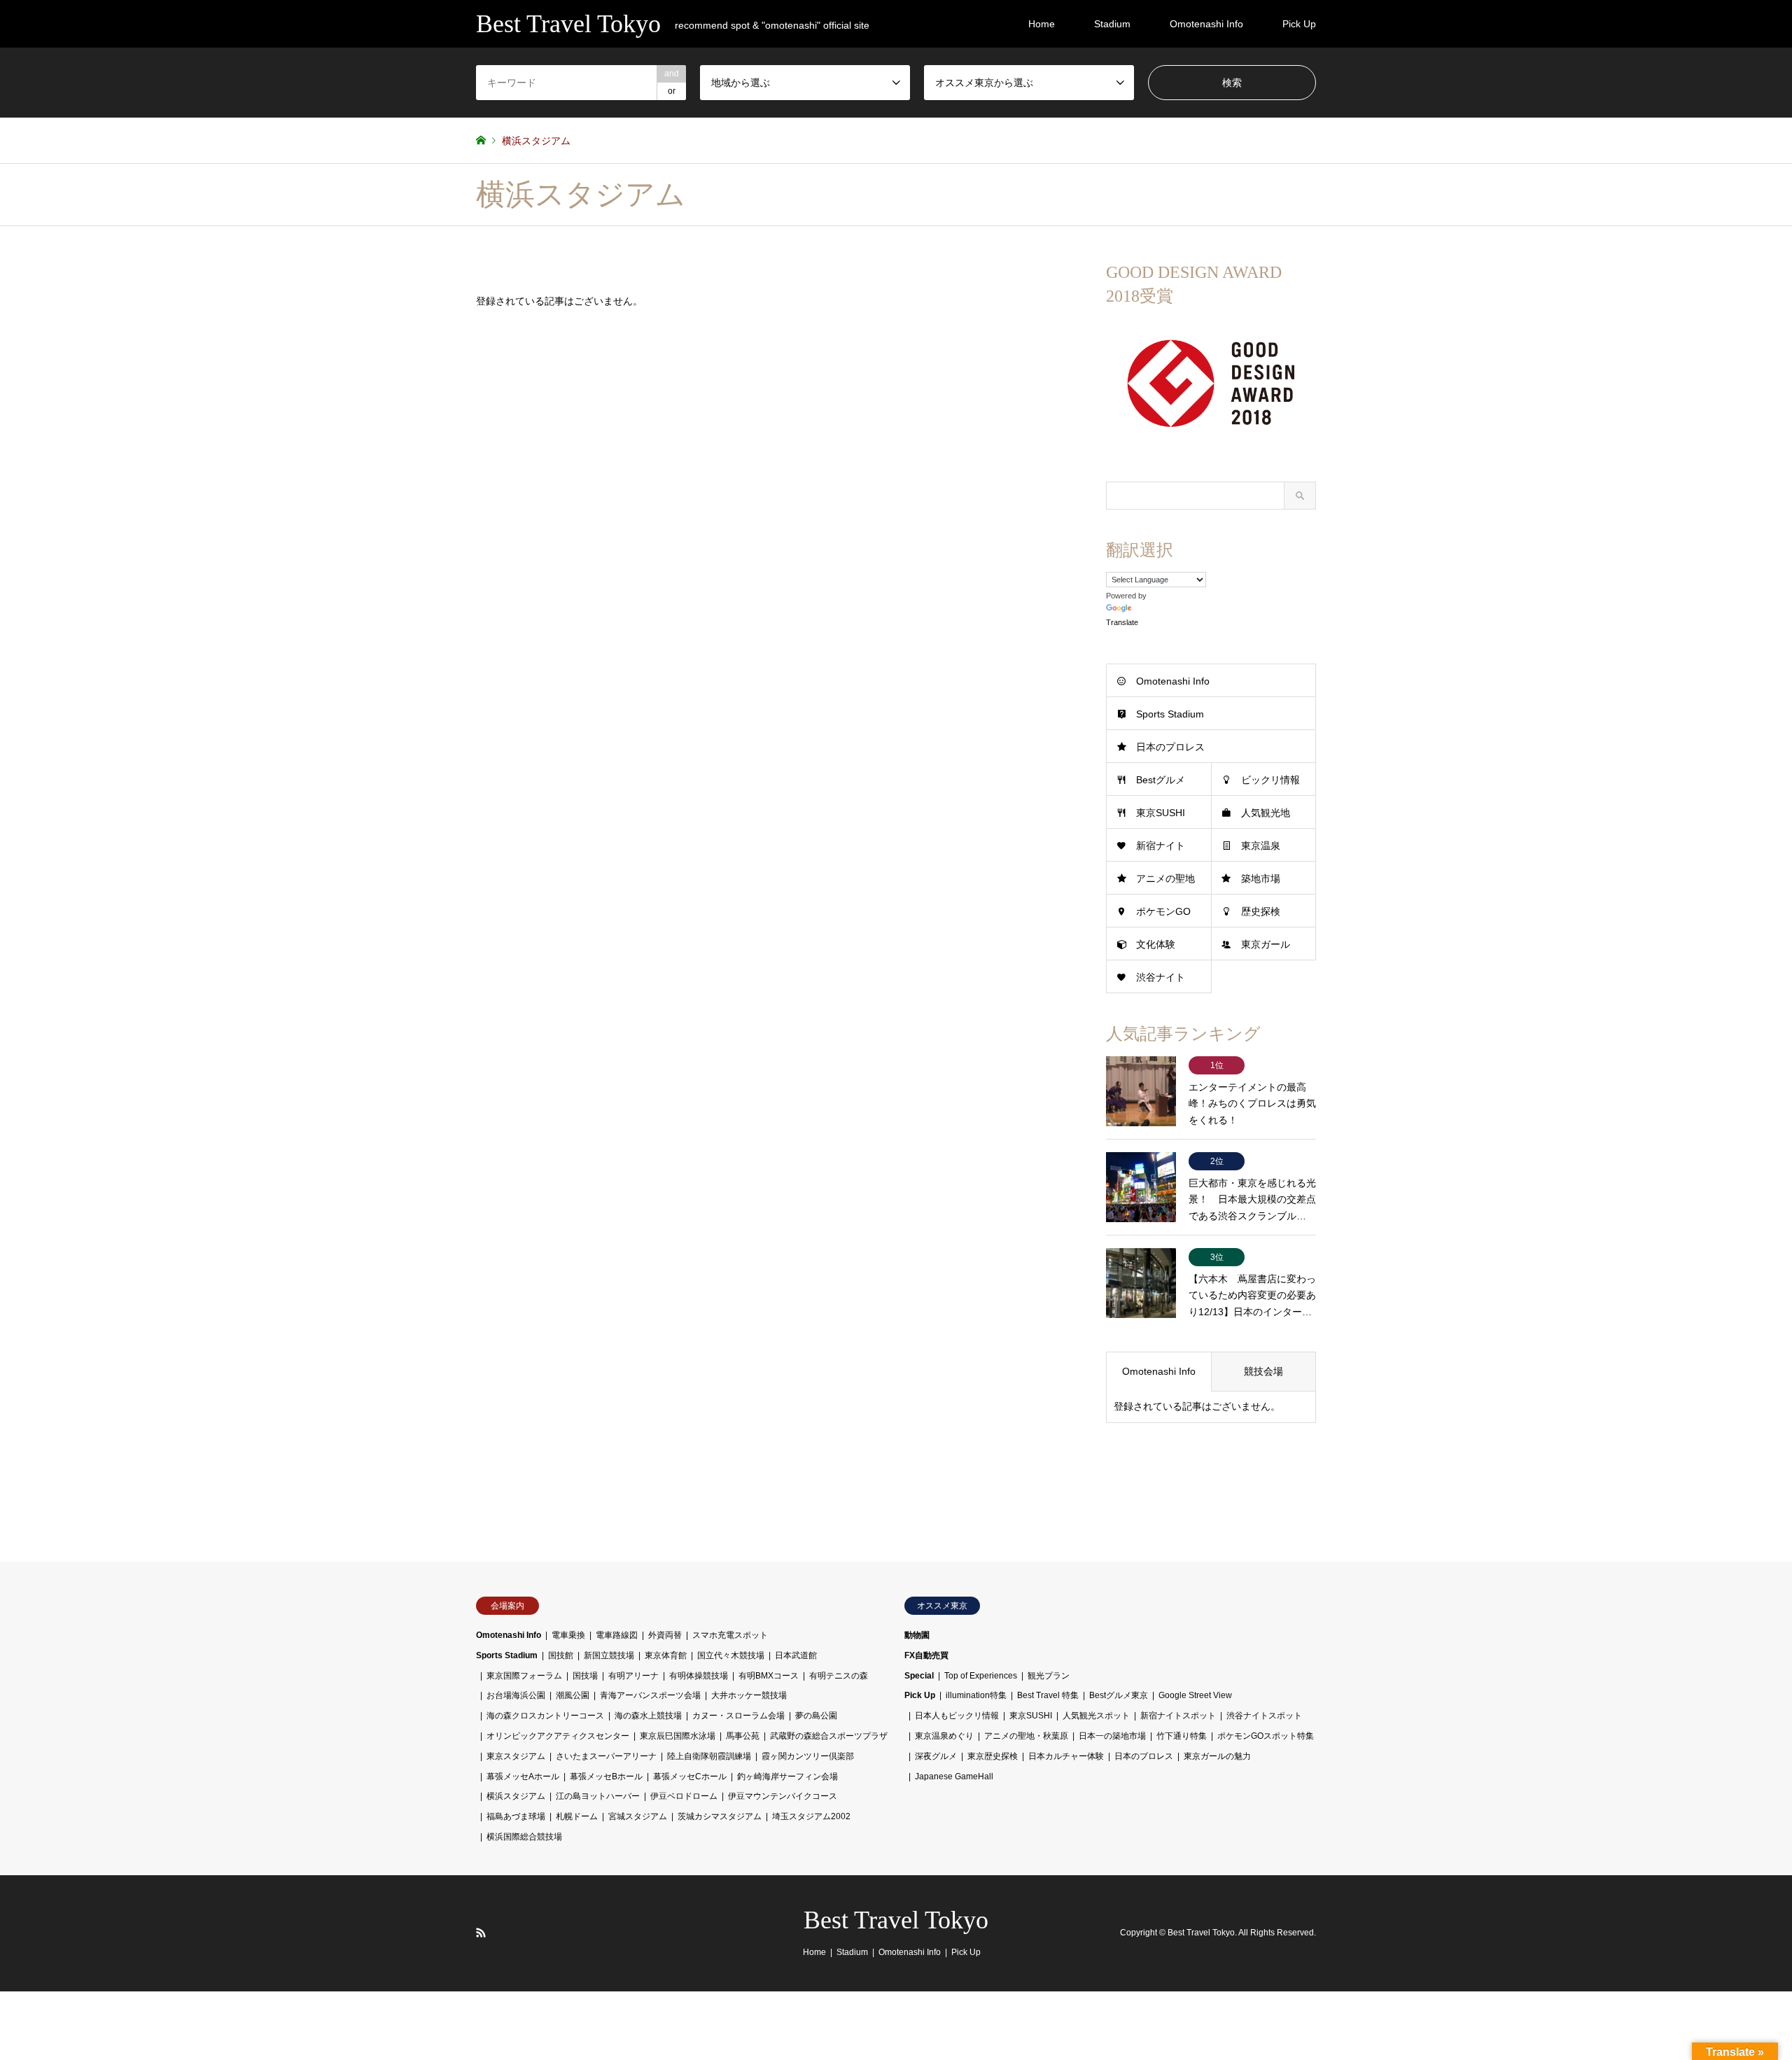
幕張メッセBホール (606, 1777)
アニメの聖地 (1165, 878)
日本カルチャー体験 (1066, 1756)
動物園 (917, 1635)
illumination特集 (976, 1695)
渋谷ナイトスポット (1264, 1716)
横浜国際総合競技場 (524, 1837)
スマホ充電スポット (730, 1635)
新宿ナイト (1161, 846)
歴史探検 (1261, 911)
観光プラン (1049, 1676)
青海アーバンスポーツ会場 (650, 1695)
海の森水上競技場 (648, 1716)
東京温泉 (1261, 846)
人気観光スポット (1096, 1716)
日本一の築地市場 (1112, 1736)
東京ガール (1266, 944)
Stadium (1112, 24)
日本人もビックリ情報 (957, 1716)
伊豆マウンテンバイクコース (783, 1796)
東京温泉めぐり (944, 1736)
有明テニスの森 (839, 1676)
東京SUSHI (1161, 813)
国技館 (561, 1655)
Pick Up (1299, 24)
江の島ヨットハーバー (598, 1796)
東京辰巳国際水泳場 (678, 1736)
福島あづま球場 (516, 1816)
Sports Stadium (1170, 714)
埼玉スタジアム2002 (811, 1816)
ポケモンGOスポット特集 (1266, 1736)
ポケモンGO (1163, 911)
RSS (481, 1933)
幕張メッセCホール (690, 1777)
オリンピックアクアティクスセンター (558, 1736)
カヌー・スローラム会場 (738, 1716)
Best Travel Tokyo (896, 1920)
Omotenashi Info (1206, 24)
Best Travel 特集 (1048, 1695)
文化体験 (1156, 944)
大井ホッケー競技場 (749, 1695)
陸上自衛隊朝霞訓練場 (709, 1756)
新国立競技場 (609, 1655)
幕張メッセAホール (523, 1777)
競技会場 (1263, 1371)
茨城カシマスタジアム (720, 1816)
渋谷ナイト (1161, 977)
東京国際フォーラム (524, 1676)
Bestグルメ (1161, 780)
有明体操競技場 (699, 1676)
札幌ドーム (577, 1816)
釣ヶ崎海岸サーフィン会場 (787, 1777)
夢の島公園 (816, 1716)
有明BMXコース (769, 1676)
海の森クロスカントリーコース (545, 1716)
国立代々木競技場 (731, 1655)
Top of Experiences (981, 1676)
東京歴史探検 (993, 1756)
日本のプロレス (1170, 747)
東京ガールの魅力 (1217, 1756)
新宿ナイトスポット (1178, 1716)
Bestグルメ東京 (1119, 1695)
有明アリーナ (633, 1676)
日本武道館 (796, 1655)
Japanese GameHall (954, 1777)
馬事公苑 (743, 1736)
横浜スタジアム (516, 1796)
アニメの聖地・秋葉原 (1026, 1736)
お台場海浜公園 (516, 1695)
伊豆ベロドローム (684, 1796)
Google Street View (1195, 1695)
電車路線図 (617, 1635)
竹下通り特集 (1182, 1736)
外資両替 (665, 1635)
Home (1042, 24)
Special (919, 1676)
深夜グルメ (936, 1756)
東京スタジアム (516, 1756)
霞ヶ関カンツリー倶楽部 (808, 1756)
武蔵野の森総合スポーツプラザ (829, 1736)
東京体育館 (666, 1655)
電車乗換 (568, 1635)
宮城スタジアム (638, 1816)
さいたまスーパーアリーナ (606, 1756)
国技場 (585, 1676)
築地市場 (1261, 878)
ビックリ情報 (1270, 780)
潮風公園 (573, 1695)
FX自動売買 (926, 1655)
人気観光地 (1266, 813)
